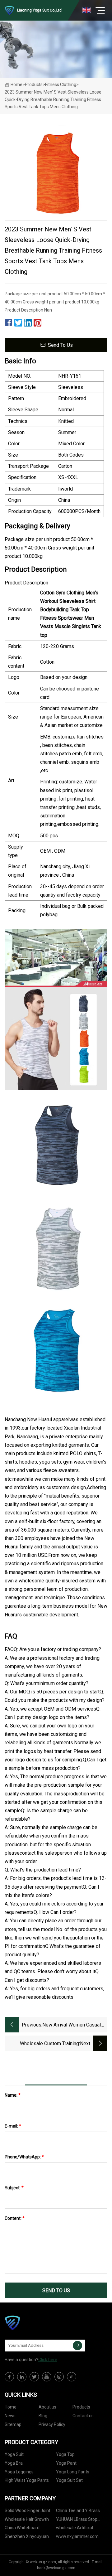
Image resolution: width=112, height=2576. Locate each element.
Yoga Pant (66, 2463)
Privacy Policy (52, 2424)
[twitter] (34, 2377)
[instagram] (59, 2377)
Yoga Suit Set (69, 2480)
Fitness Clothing (61, 85)
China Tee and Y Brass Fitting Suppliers (78, 2512)
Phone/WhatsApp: (24, 2157)
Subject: (14, 2188)
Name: (13, 2095)
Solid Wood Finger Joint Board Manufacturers (28, 2512)
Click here (48, 2360)
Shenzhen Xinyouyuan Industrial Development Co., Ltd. (27, 2537)
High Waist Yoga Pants (27, 2480)
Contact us (83, 2416)
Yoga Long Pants (73, 2472)
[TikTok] (72, 2377)
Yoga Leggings (19, 2472)
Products (34, 85)
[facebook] (9, 2377)
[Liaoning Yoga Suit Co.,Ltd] (36, 2323)
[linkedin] (22, 2377)
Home (16, 85)
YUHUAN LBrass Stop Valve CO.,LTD (77, 2520)
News (10, 2416)
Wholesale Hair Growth (27, 2519)
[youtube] (47, 2377)
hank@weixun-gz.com (56, 2568)
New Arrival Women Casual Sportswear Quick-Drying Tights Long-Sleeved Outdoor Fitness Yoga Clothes (75, 2025)
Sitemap (13, 2424)
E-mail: (13, 2126)
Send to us (60, 345)
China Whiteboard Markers (22, 2529)
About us (47, 2407)
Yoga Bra (14, 2463)
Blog (43, 2416)
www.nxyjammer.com (77, 2536)
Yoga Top (65, 2454)
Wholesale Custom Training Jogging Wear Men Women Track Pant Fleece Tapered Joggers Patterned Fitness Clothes (43, 2044)
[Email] (77, 2346)
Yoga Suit (14, 2454)
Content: (15, 2218)
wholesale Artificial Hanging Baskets (75, 2529)
